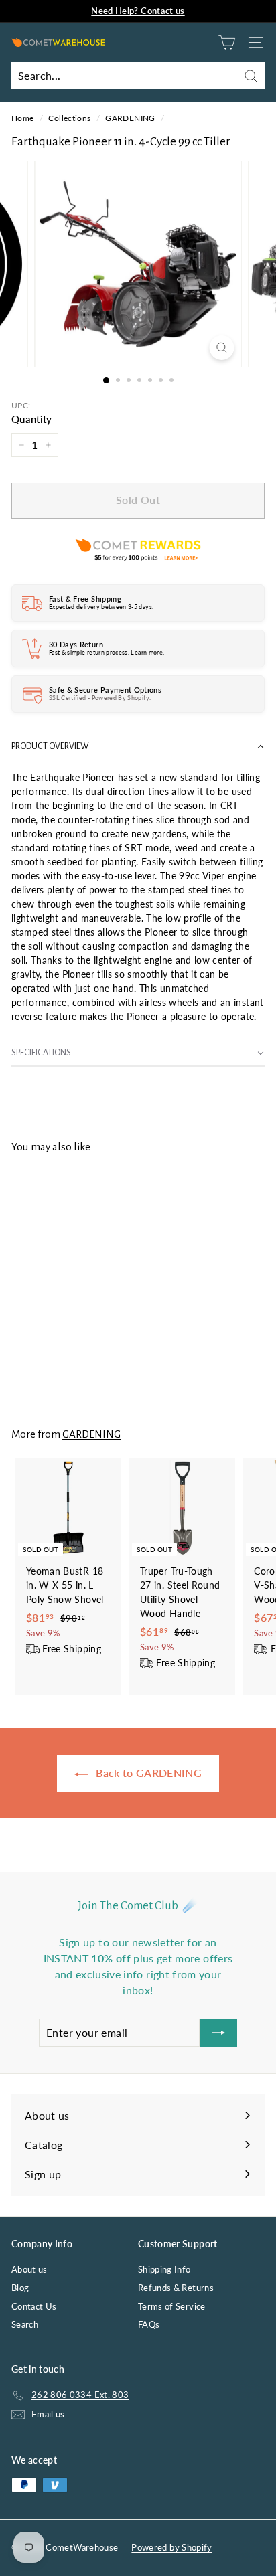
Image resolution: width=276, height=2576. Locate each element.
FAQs (149, 2324)
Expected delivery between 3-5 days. (101, 607)
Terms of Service (172, 2306)
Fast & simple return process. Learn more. (107, 652)
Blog (20, 2288)
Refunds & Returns (176, 2288)
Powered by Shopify (171, 2547)
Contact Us (34, 2306)
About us (29, 2269)
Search (25, 2324)
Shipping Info (164, 2269)
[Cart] (227, 42)
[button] (138, 747)
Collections (69, 118)
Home (22, 118)
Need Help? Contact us (138, 11)
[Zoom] (222, 348)
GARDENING (130, 118)
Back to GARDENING (147, 1773)
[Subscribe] (218, 2033)
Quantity (32, 419)
